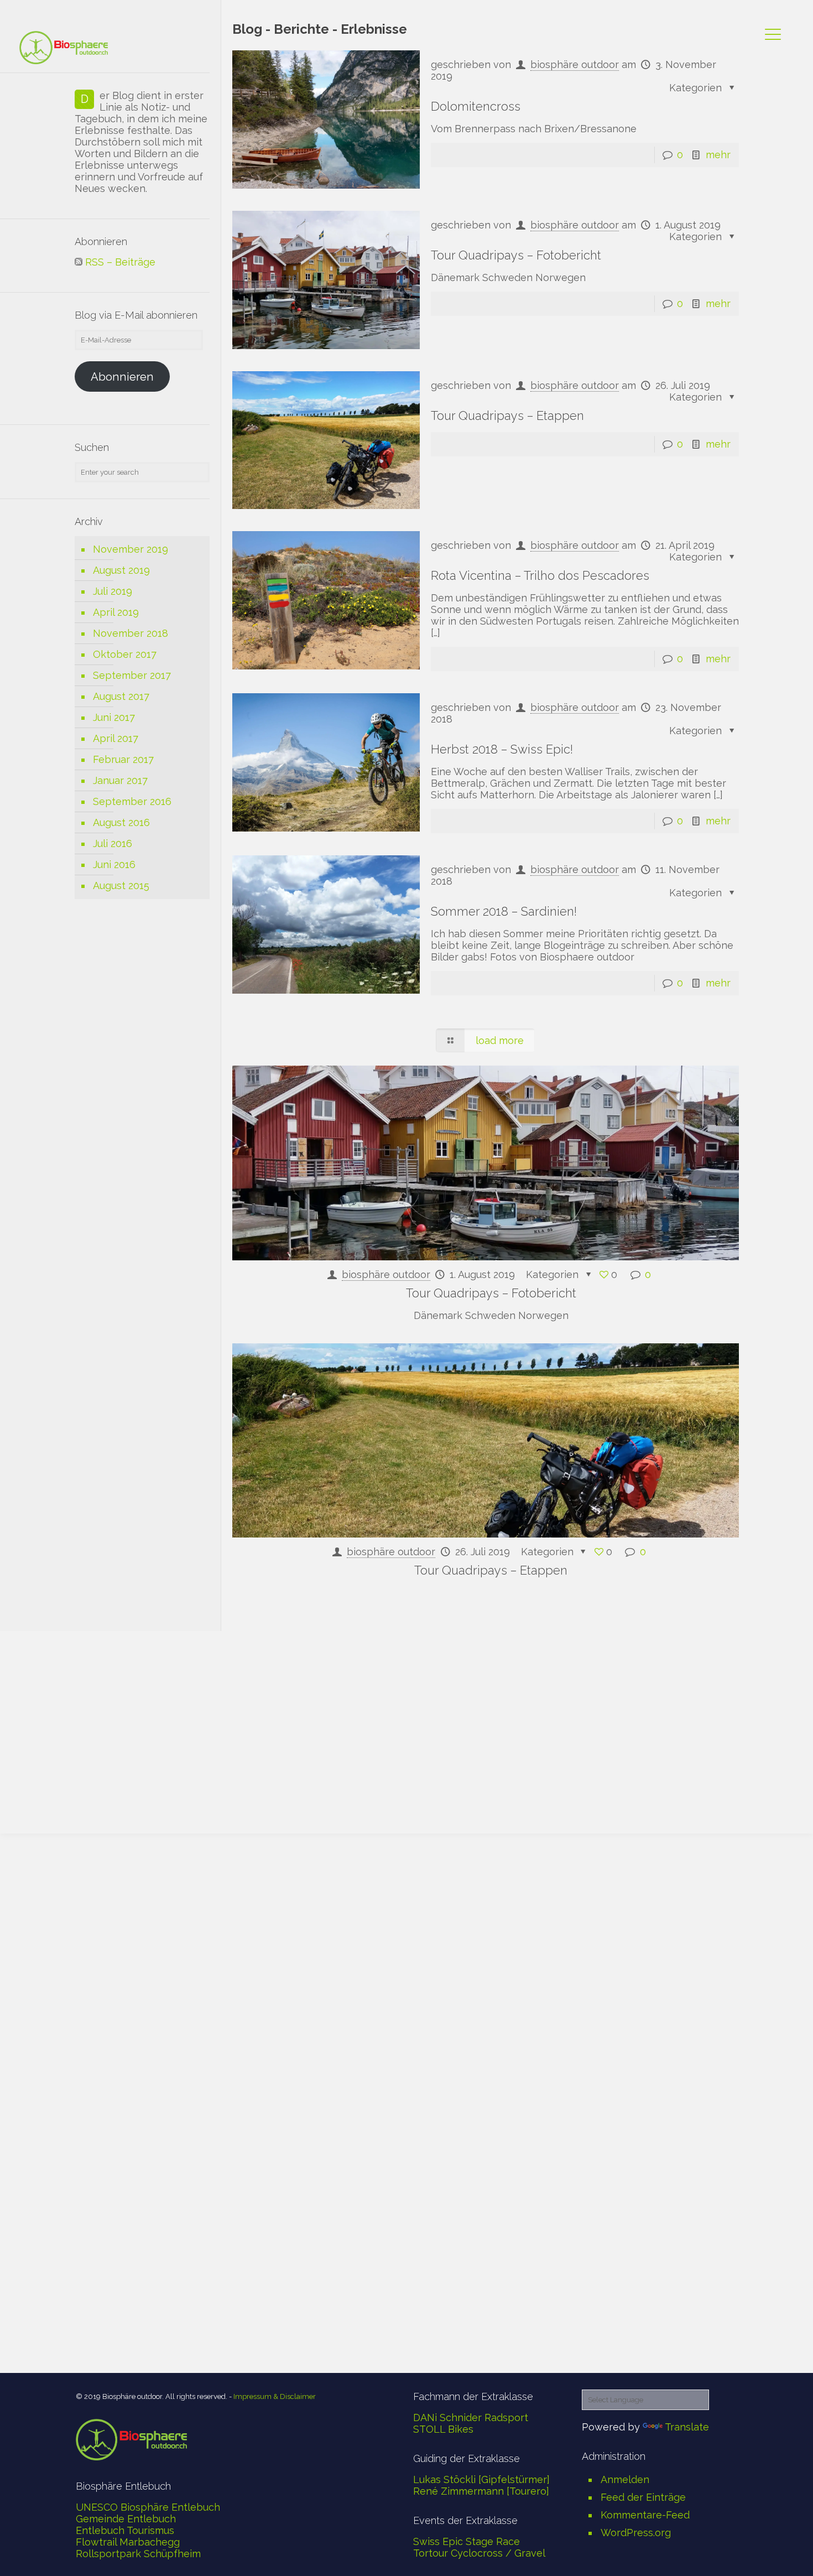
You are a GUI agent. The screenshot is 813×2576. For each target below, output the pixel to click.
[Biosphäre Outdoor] (64, 47)
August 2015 (121, 885)
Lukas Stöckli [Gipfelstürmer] (481, 2479)
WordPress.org (636, 2533)
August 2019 (121, 570)
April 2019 (116, 612)
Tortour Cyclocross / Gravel (479, 2553)
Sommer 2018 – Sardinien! (504, 911)
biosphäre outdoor (575, 225)
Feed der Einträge (643, 2497)
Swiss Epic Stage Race (467, 2541)
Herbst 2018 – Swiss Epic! (502, 749)
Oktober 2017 (125, 654)
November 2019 (131, 549)
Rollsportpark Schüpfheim (138, 2554)
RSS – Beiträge (119, 262)
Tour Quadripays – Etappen (507, 416)
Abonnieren (122, 377)
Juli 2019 (113, 591)
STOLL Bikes (443, 2429)
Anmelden (625, 2479)
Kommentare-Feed (645, 2515)
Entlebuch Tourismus (125, 2530)
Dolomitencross (476, 106)
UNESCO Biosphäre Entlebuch (148, 2507)
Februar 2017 (123, 759)
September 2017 (132, 675)
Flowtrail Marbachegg (128, 2542)
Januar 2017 (120, 780)
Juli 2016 (113, 843)
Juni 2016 (114, 864)
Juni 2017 (114, 717)
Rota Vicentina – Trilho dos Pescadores (540, 575)
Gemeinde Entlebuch (126, 2519)
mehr (718, 155)
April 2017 (116, 738)
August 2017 (121, 696)
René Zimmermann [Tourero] (481, 2491)
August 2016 (121, 822)
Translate (687, 2427)
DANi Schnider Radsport (471, 2417)
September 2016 (132, 801)
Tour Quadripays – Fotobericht (516, 255)
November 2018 (131, 633)
